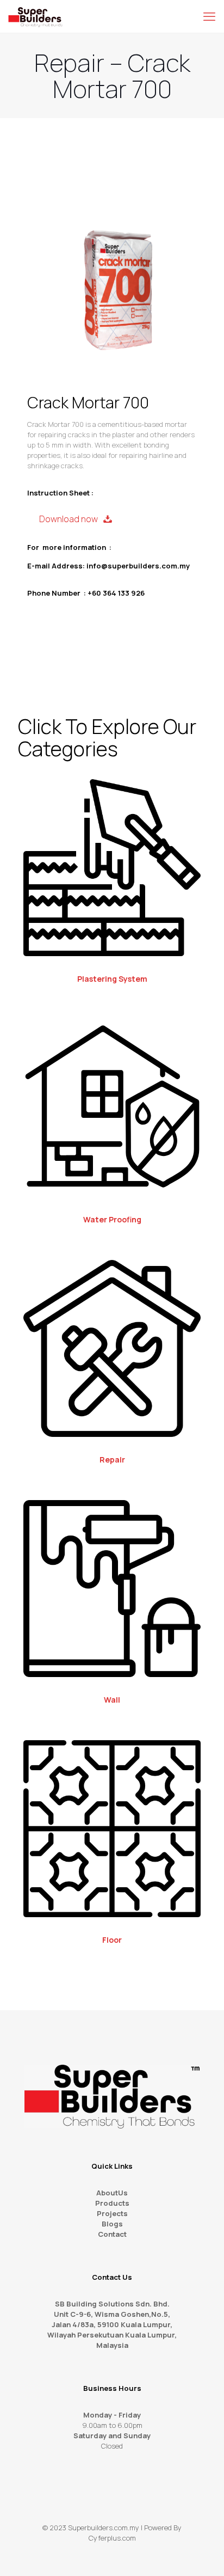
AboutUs (112, 2193)
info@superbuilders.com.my (138, 566)
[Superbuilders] (35, 16)
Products (112, 2203)
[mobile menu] (209, 16)
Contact (112, 2234)
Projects (112, 2213)
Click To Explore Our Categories (107, 738)
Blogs (112, 2224)
